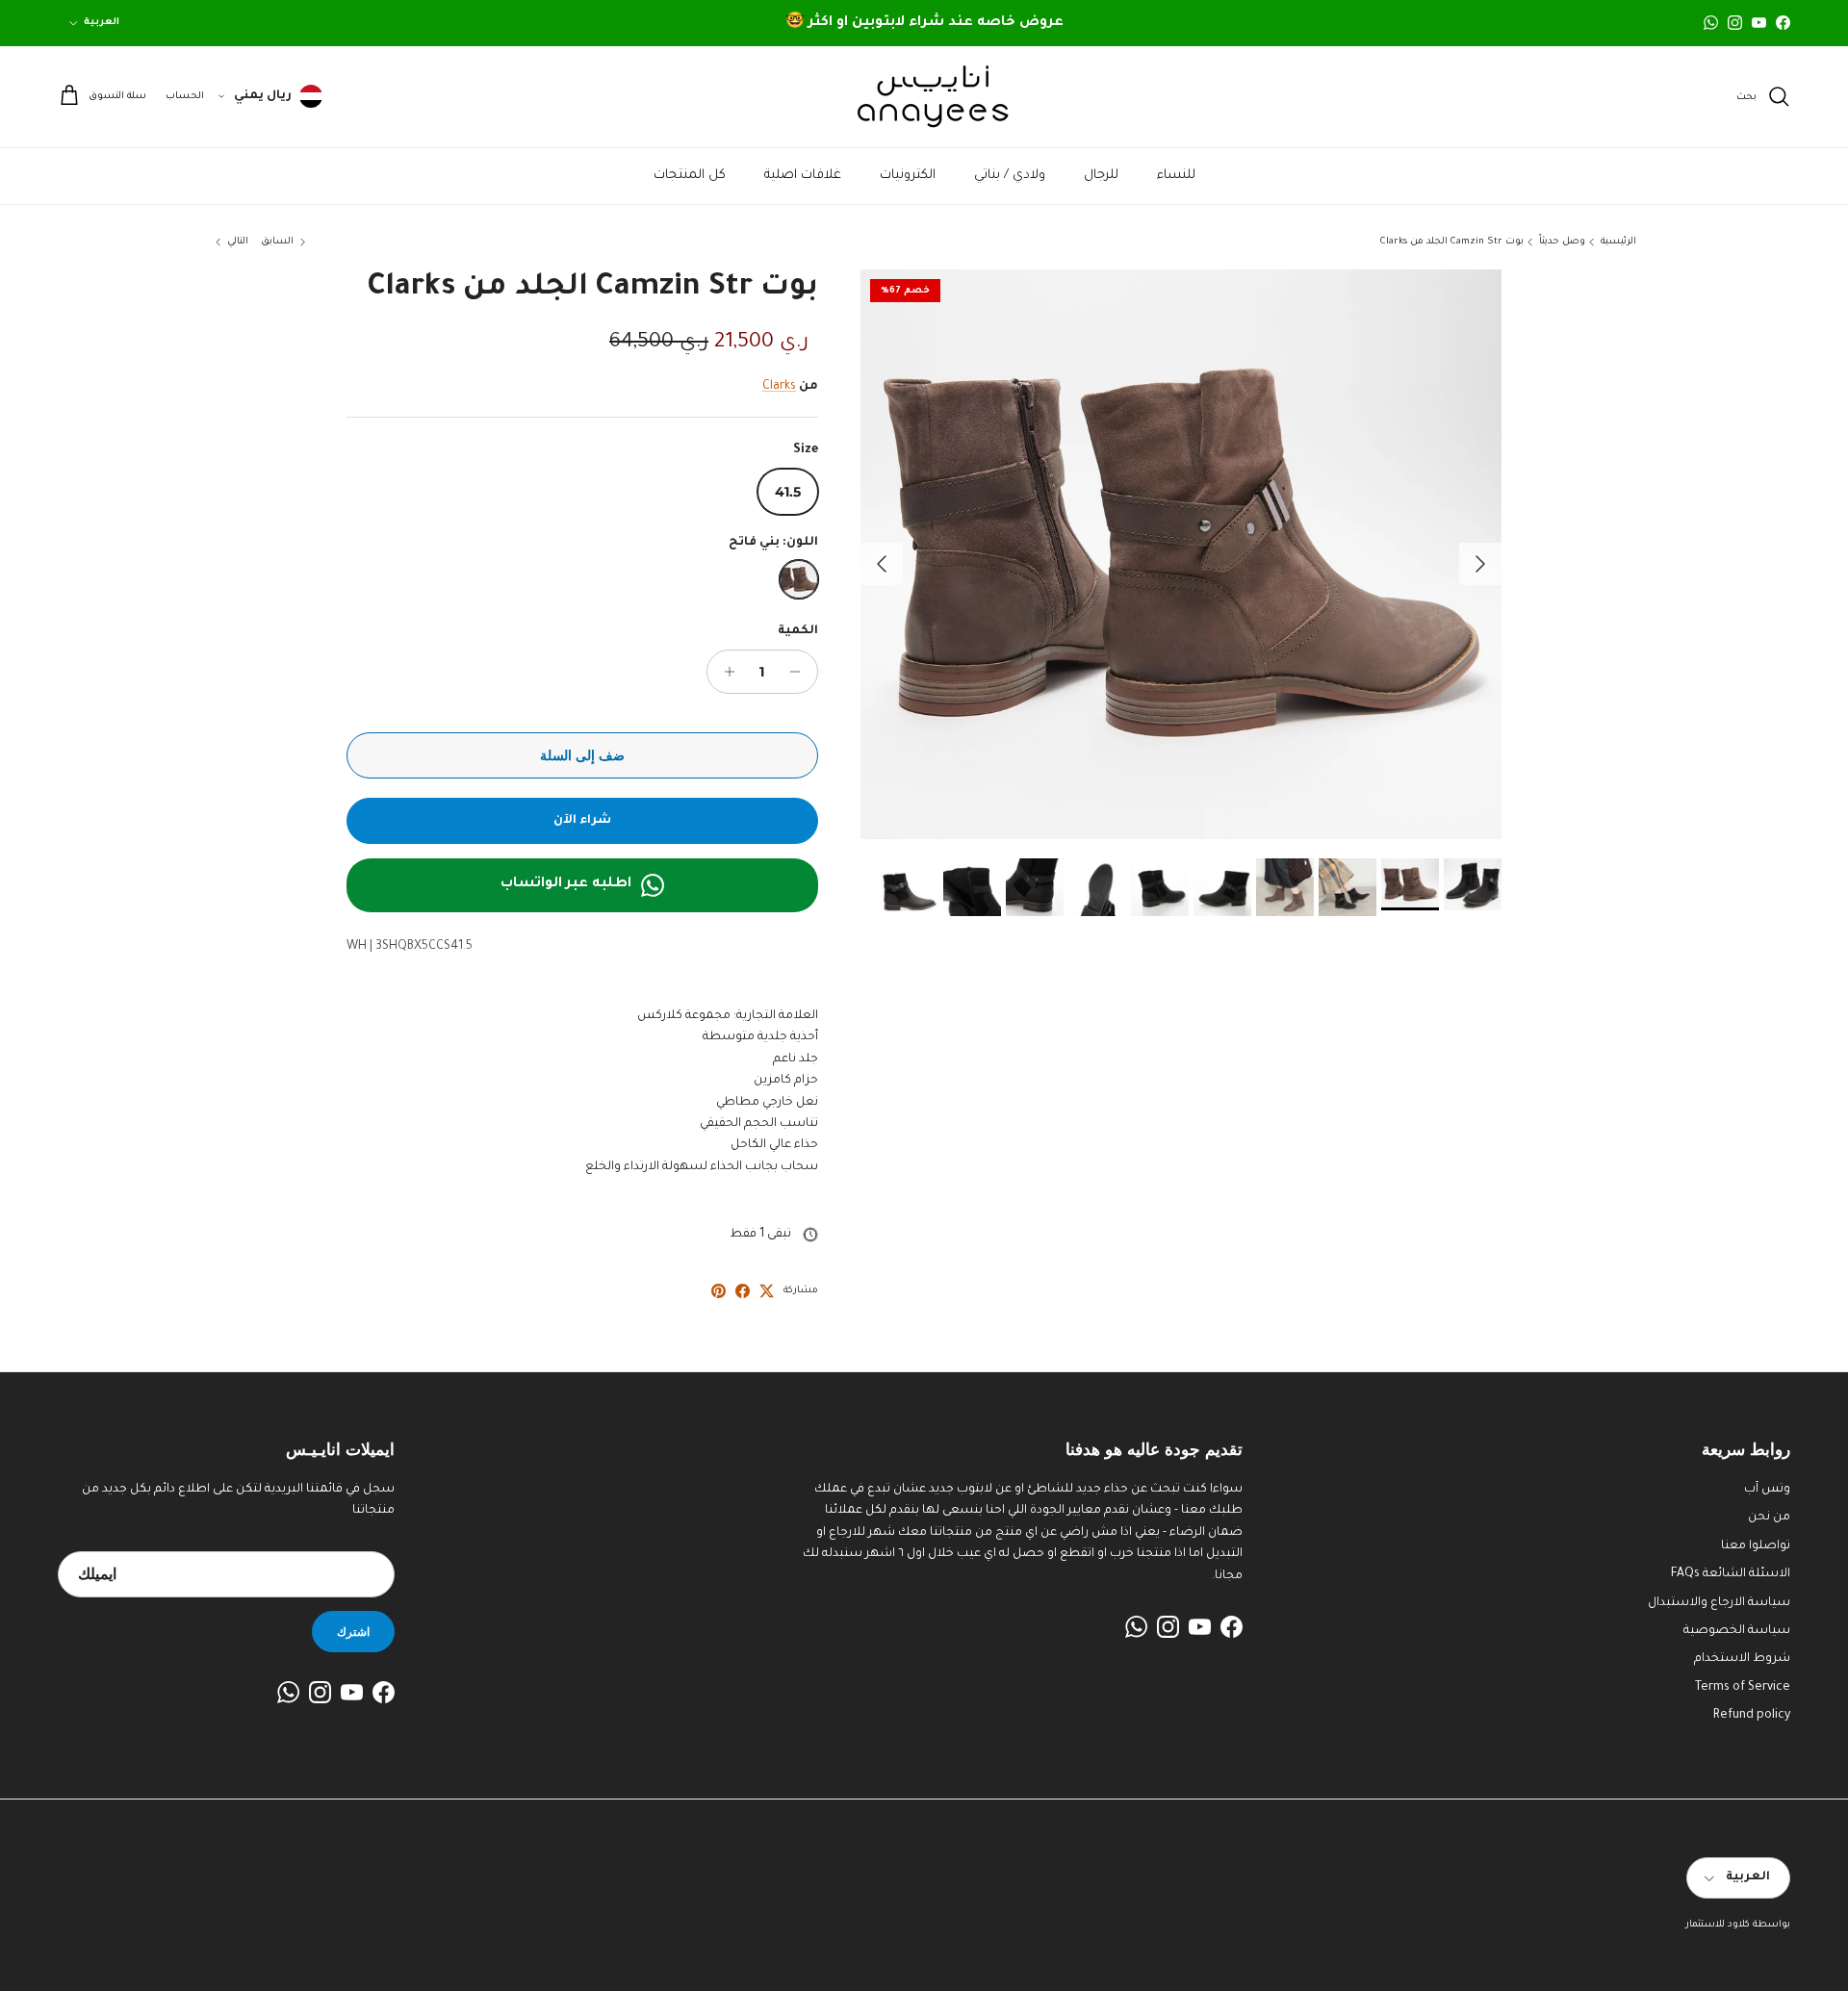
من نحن (1769, 1518)
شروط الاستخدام (1742, 1659)
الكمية (798, 631)
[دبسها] (719, 1291)
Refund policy (1752, 1716)
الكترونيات (908, 176)
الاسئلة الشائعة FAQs (1731, 1574)
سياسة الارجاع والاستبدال (1719, 1603)
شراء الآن (582, 821)
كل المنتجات (690, 176)
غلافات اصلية (803, 176)
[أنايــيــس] (924, 97)
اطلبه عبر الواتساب (566, 884)
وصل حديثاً (1562, 242)
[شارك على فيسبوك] (743, 1291)
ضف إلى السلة (582, 755)
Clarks (779, 387)
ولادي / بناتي (1010, 176)
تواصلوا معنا (1756, 1546)
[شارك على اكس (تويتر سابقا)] (767, 1291)
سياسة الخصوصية (1737, 1631)
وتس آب (1767, 1490)
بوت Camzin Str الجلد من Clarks (1452, 242)
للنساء (1176, 176)
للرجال (1101, 176)
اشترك (353, 1632)
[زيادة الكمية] (724, 672)
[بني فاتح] (799, 579)
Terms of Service (1743, 1688)
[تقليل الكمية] (800, 672)
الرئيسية (1618, 242)
